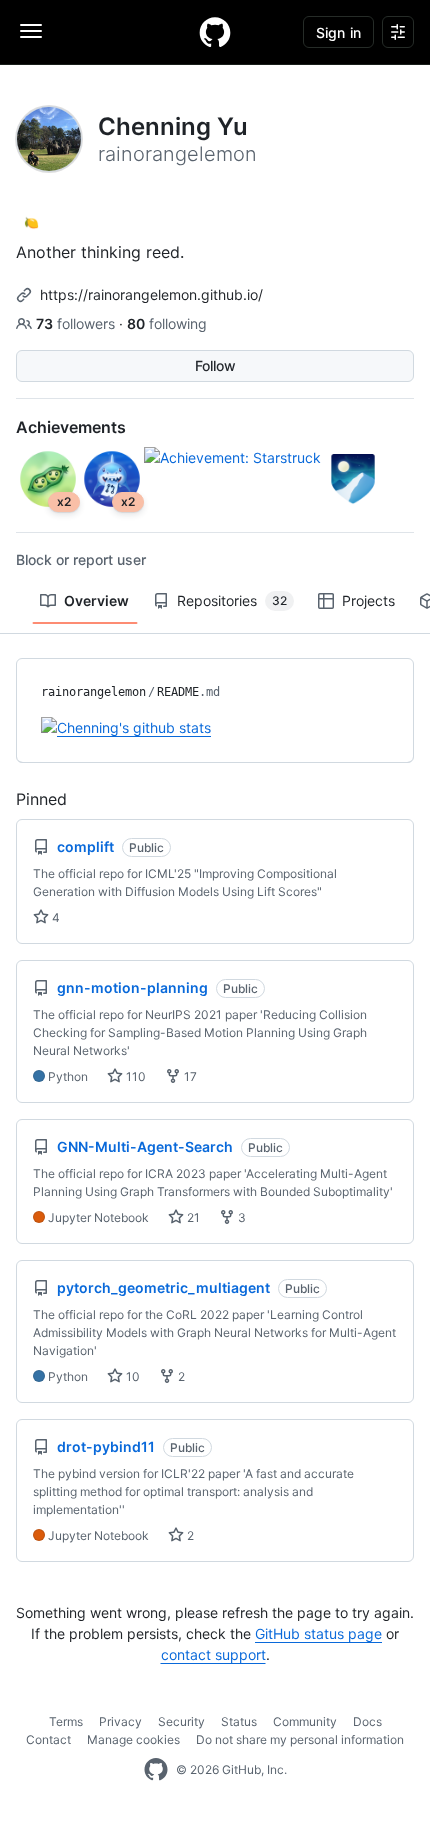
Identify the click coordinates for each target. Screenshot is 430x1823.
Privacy (120, 1721)
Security (181, 1721)
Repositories (232, 600)
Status (239, 1721)
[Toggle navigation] (31, 31)
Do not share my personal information (300, 1739)
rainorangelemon (93, 692)
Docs (367, 1721)
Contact (48, 1739)
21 (192, 1217)
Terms (66, 1721)
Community (305, 1721)
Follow (215, 365)
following (167, 323)
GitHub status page (318, 1633)
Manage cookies (133, 1739)
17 (189, 1076)
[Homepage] (215, 32)
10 (131, 1376)
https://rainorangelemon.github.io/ (151, 294)
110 (134, 1076)
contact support (213, 1654)
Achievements (71, 427)
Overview (96, 600)
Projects (368, 600)
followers (77, 323)
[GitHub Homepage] (156, 1770)
